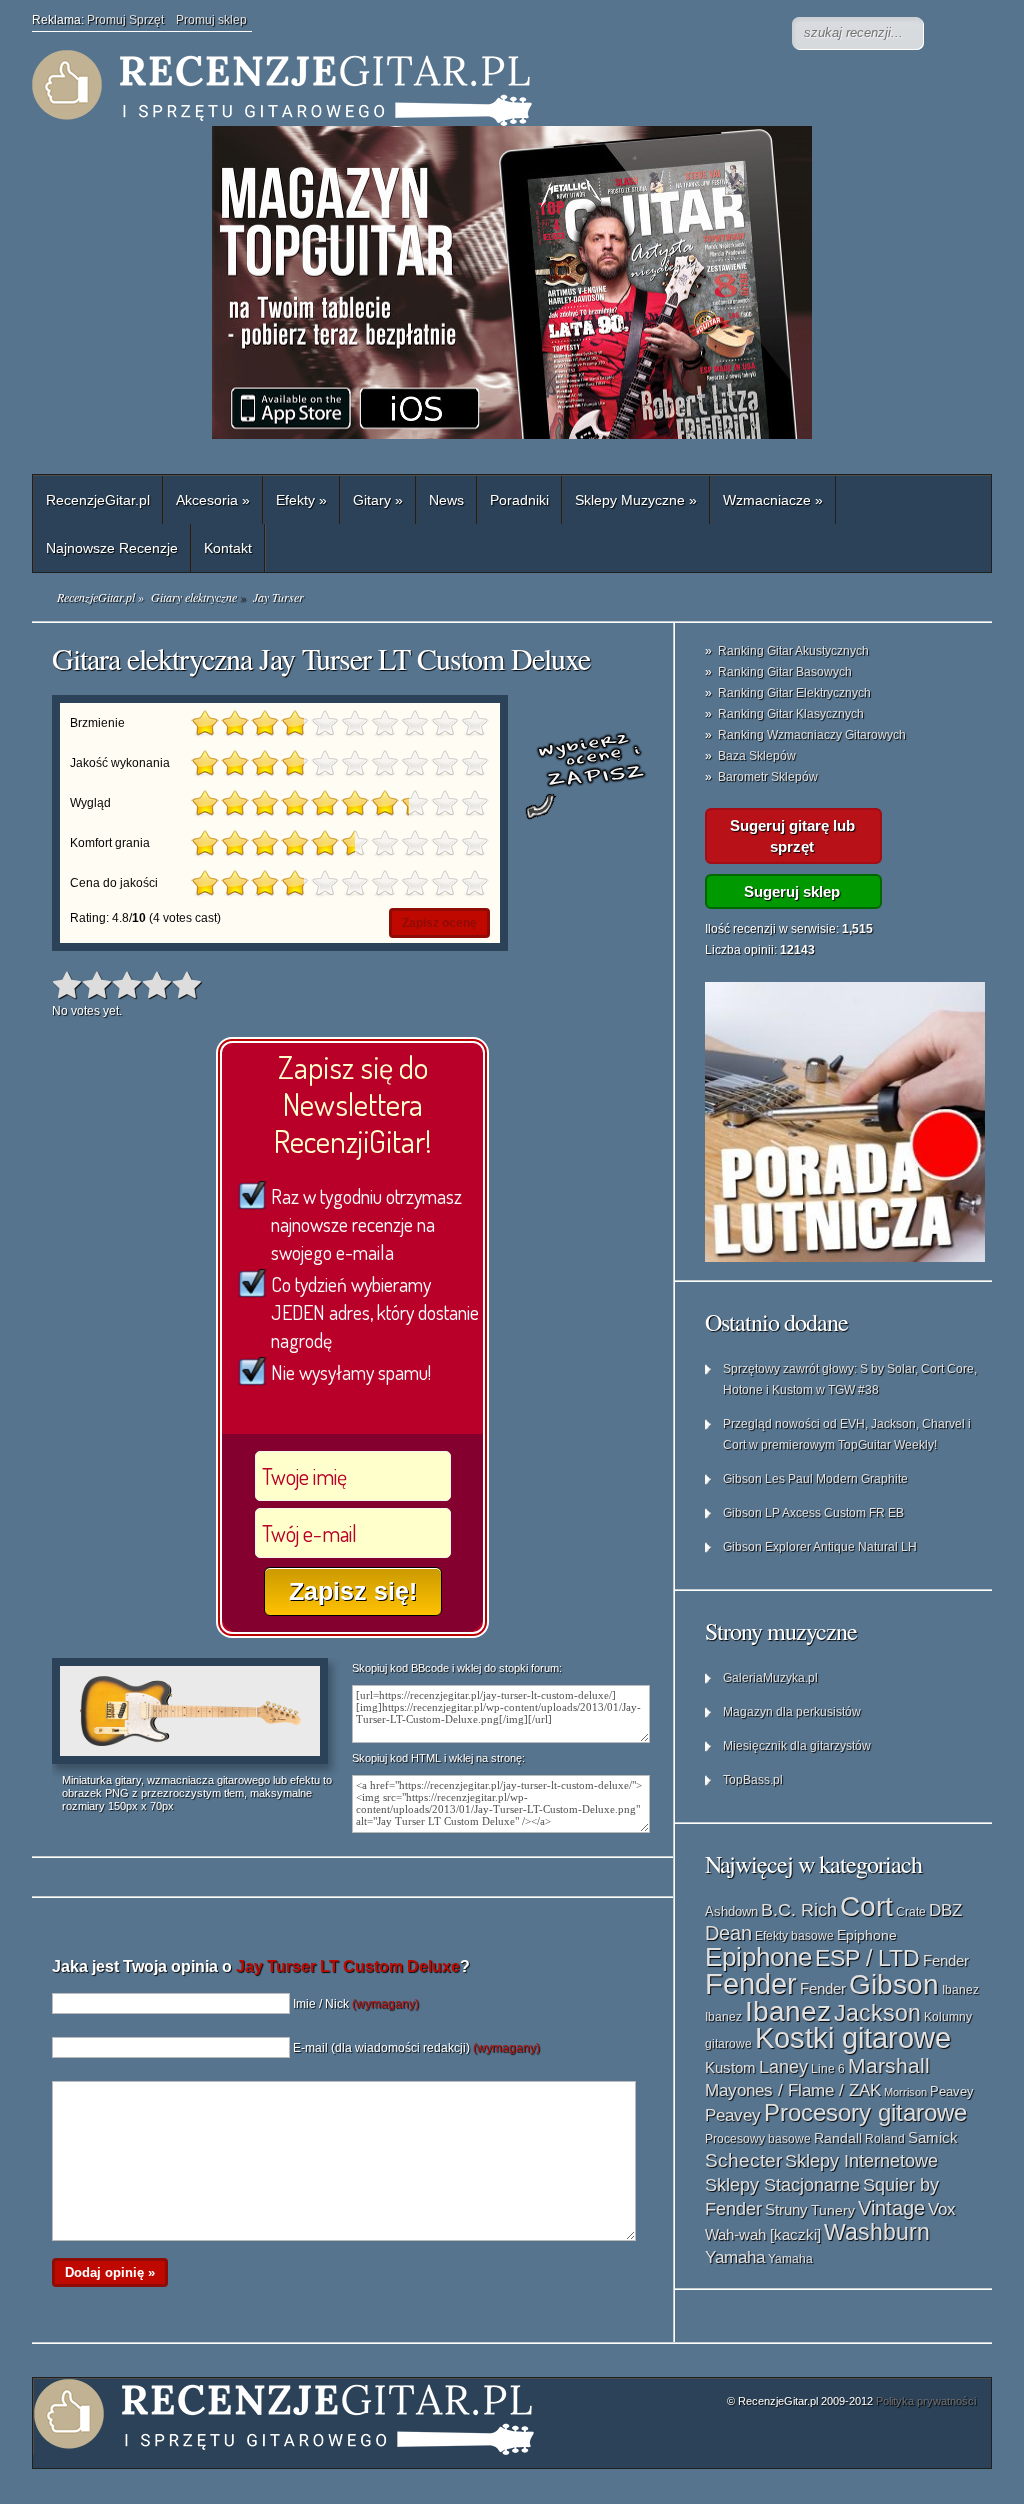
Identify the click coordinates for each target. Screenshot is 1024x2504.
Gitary (378, 500)
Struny (786, 2210)
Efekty (301, 500)
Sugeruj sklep (792, 891)
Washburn (877, 2232)
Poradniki (519, 500)
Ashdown (731, 1911)
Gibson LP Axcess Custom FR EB (813, 1513)
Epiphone (867, 1935)
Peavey (952, 2091)
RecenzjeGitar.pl (98, 500)
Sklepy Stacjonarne (782, 2184)
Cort (866, 1906)
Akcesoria (213, 500)
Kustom (730, 2068)
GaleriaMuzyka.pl (770, 1678)
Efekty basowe (794, 1936)
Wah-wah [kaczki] (763, 2235)
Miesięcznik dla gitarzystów (797, 1746)
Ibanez (960, 1990)
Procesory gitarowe (865, 2113)
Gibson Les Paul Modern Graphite (815, 1479)
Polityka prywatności (926, 2401)
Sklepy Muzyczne (636, 500)
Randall (838, 2138)
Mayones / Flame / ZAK (793, 2090)
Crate (911, 1912)
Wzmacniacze (773, 500)
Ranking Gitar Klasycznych (791, 714)
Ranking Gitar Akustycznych (793, 651)
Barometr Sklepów (768, 777)
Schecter (743, 2160)
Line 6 (828, 2069)
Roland (885, 2139)
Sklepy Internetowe (861, 2160)
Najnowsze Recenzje (112, 548)
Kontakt (228, 548)
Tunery (833, 2210)
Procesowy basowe (758, 2139)
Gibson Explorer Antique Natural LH (820, 1547)
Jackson (877, 2013)
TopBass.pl (753, 1780)
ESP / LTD (867, 1958)
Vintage (891, 2208)
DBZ (945, 1910)
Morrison (905, 2092)
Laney (783, 2067)
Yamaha (735, 2257)
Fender (946, 1960)
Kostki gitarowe (853, 2038)
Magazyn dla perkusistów (792, 1712)
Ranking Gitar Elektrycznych (794, 693)
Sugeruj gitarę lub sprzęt (792, 836)
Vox (942, 2209)
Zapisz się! (353, 1591)
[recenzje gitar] (432, 88)
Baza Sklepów (757, 756)
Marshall (889, 2065)
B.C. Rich (799, 1910)
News (446, 500)
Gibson (894, 1984)
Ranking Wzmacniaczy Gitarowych (812, 735)
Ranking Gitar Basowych (785, 672)
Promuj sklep (211, 20)
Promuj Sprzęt (131, 20)
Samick (933, 2138)
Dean (728, 1933)
